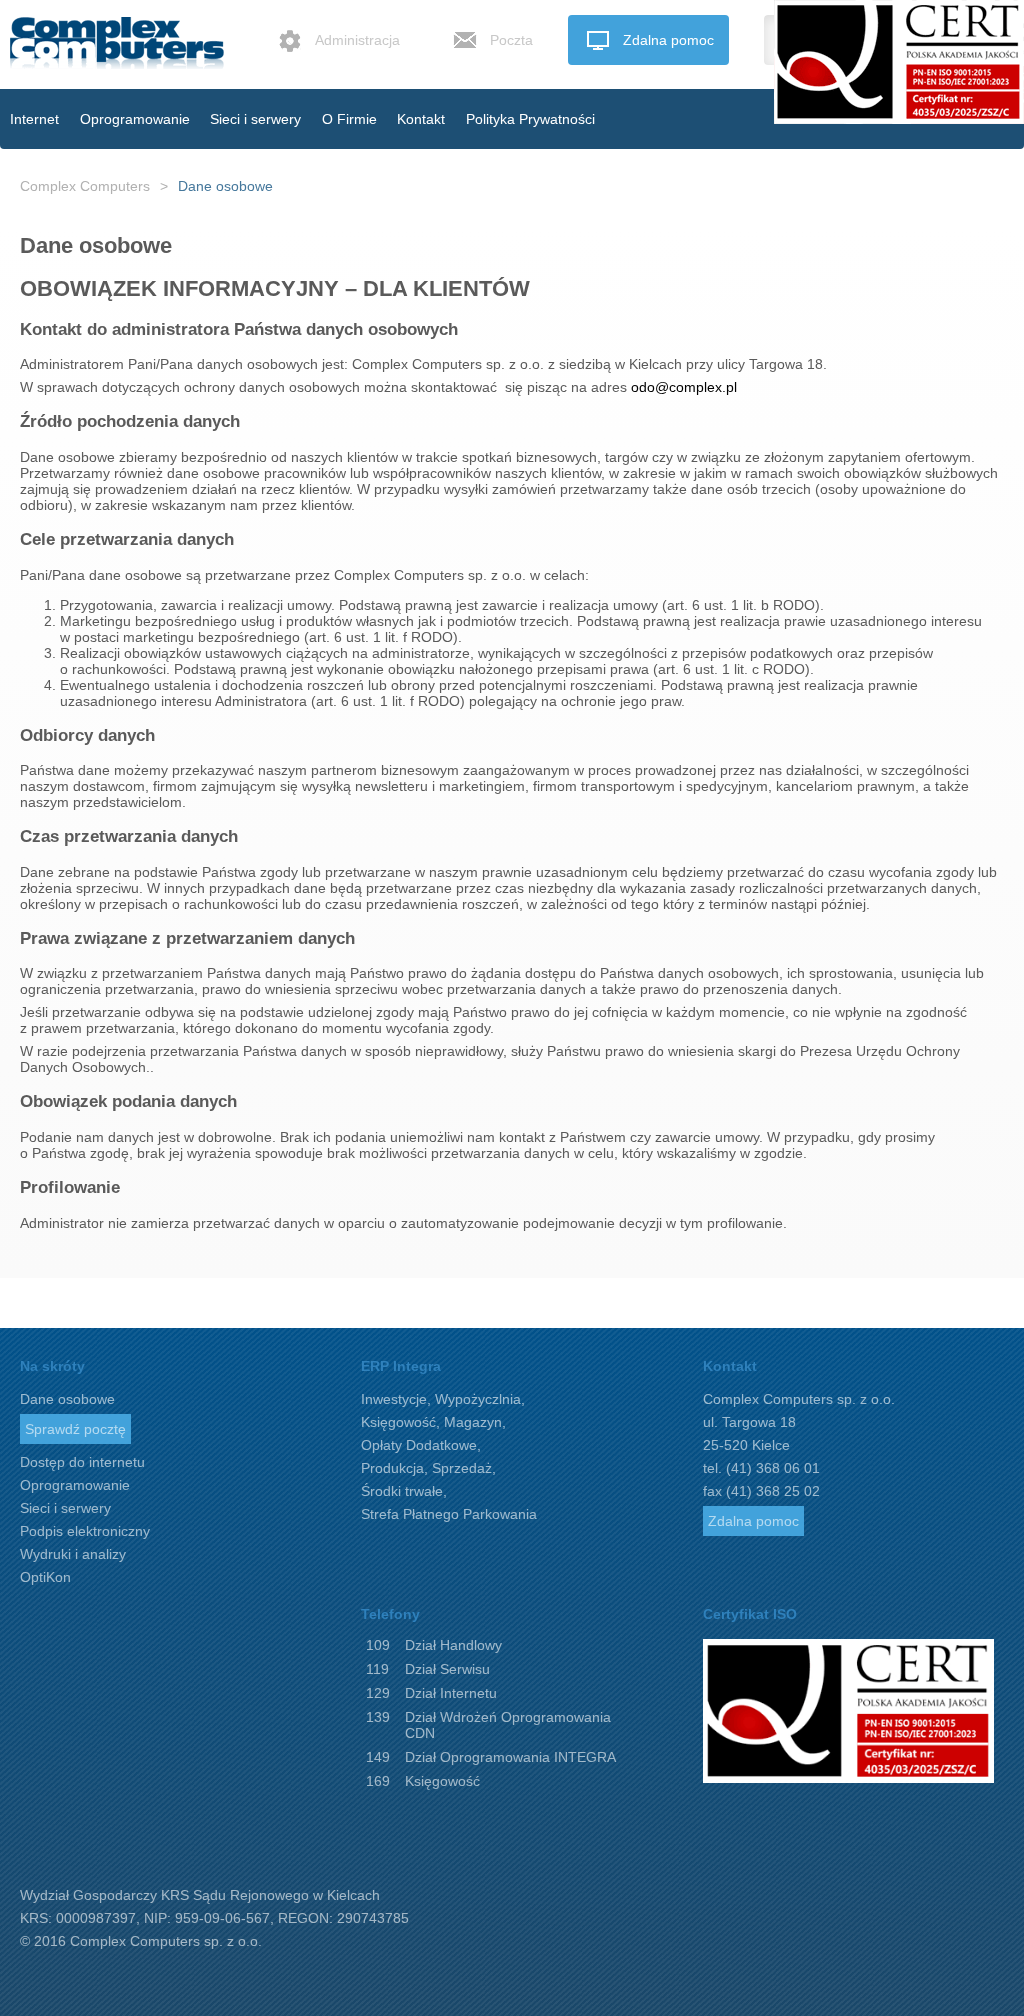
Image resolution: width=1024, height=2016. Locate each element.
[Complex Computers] (125, 52)
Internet (34, 119)
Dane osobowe (225, 186)
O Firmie (349, 119)
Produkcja (392, 1468)
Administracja (357, 40)
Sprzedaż (462, 1468)
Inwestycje (394, 1399)
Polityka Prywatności (530, 119)
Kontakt (421, 119)
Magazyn (473, 1422)
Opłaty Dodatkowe (419, 1445)
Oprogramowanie (135, 119)
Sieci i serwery (255, 119)
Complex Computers (85, 186)
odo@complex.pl (684, 387)
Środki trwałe (402, 1491)
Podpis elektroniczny (85, 1531)
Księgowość (398, 1422)
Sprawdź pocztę (75, 1429)
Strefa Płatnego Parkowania (449, 1514)
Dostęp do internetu (82, 1462)
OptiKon (45, 1577)
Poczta (511, 40)
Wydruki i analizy (73, 1554)
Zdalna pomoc (668, 40)
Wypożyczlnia (478, 1399)
